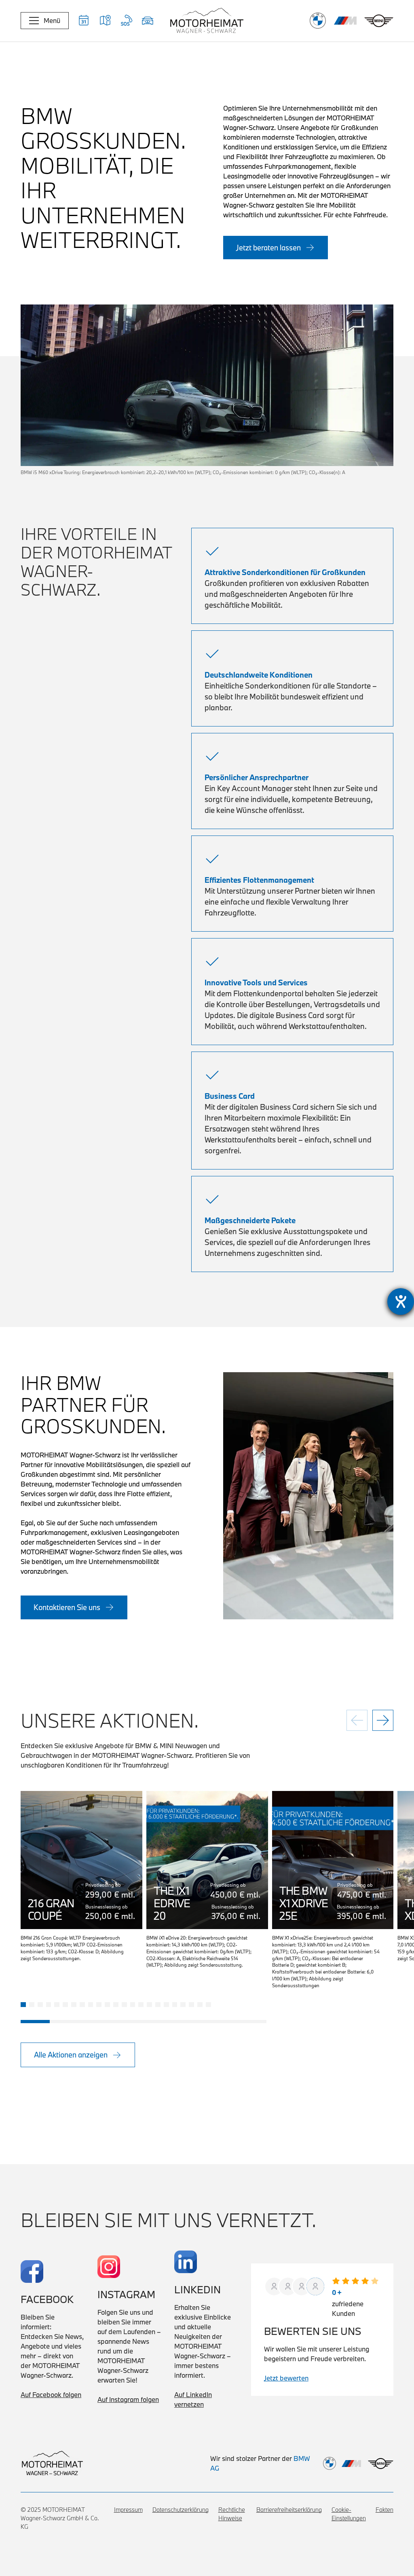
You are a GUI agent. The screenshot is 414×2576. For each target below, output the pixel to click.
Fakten (384, 2510)
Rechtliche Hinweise (232, 2514)
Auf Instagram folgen (128, 2399)
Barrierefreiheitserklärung (289, 2510)
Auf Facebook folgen (51, 2394)
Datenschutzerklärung (181, 2510)
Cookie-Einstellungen (349, 2514)
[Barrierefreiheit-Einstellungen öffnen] (401, 1302)
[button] (105, 21)
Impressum (128, 2510)
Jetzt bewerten (286, 2378)
